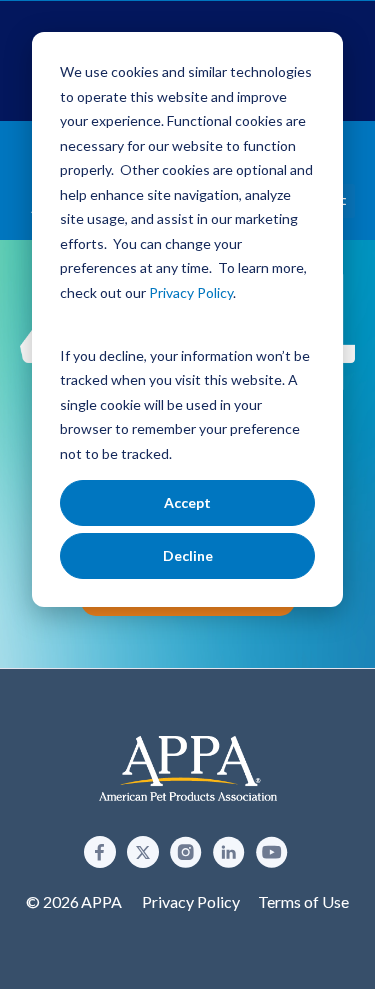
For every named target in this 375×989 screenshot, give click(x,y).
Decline (188, 555)
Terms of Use (303, 901)
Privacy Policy (191, 901)
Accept (187, 502)
